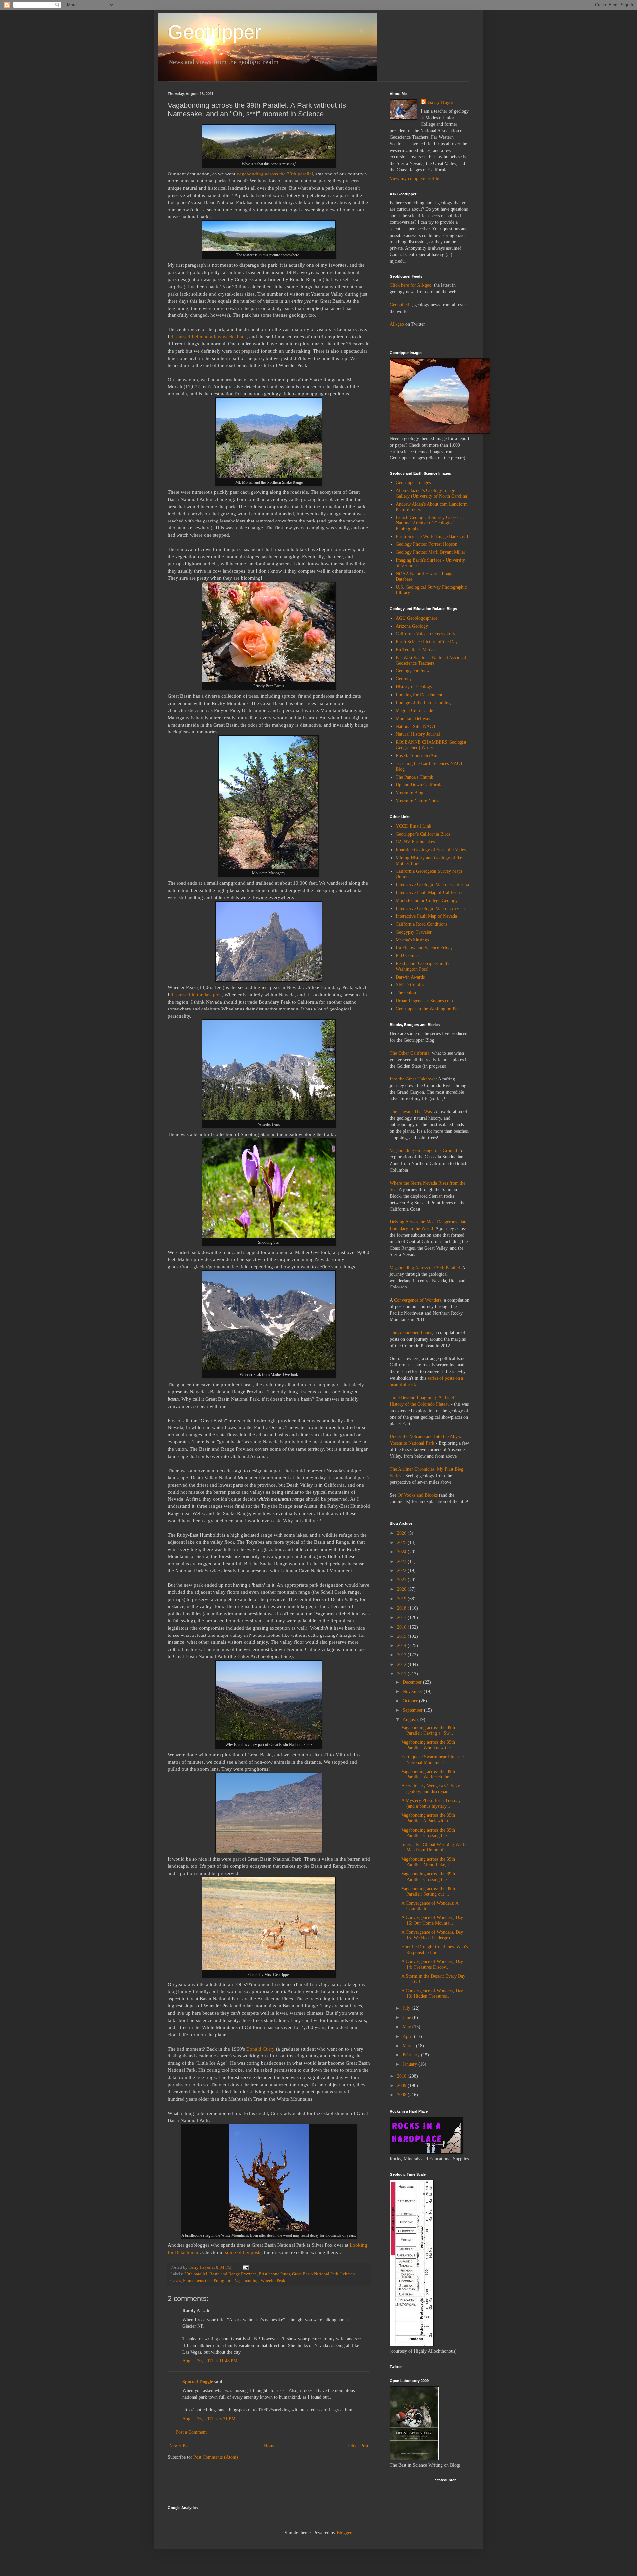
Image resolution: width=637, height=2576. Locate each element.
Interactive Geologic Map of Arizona (430, 908)
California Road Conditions (422, 924)
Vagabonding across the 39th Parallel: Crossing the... (428, 1833)
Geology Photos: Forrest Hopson (426, 544)
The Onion (406, 993)
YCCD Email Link (414, 826)
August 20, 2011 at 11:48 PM (210, 2361)
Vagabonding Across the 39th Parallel (425, 1268)
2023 (402, 1561)
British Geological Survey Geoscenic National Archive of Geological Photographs (430, 523)
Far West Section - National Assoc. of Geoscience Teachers (431, 661)
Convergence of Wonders (418, 1300)
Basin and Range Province (233, 2274)
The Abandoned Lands (411, 1332)
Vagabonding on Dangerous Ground (423, 1151)
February (412, 2055)
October (411, 1701)
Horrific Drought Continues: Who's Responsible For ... (435, 1950)
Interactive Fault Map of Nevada (426, 916)
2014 (402, 1646)
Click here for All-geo (411, 285)
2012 (402, 1665)
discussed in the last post (196, 994)
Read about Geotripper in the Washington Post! (423, 966)
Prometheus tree (197, 2281)
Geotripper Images (413, 483)
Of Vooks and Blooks (418, 1495)
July (407, 2008)
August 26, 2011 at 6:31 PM (209, 2419)
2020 (402, 1589)
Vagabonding (247, 2281)
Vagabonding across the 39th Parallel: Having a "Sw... (428, 1730)
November (413, 1691)
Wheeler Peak (273, 2281)
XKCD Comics (410, 985)
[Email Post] (245, 2267)
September (413, 1710)
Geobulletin (401, 305)
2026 (402, 1533)
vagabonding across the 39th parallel (275, 174)
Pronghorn (223, 2281)
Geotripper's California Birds (423, 834)
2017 (402, 1617)
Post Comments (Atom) (216, 2457)
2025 (402, 1542)
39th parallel (196, 2274)
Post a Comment (191, 2432)
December (413, 1682)
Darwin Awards (410, 977)
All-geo (397, 324)
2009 (402, 2086)
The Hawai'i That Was (411, 1112)
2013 (402, 1655)
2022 (402, 1571)
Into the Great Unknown (413, 1079)
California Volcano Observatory (425, 634)
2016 (402, 1627)
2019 (402, 1599)
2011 (402, 1674)
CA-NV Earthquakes (415, 842)
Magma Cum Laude (414, 710)
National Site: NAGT (416, 726)
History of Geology (414, 687)
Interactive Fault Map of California (429, 893)
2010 (402, 2076)
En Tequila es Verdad (416, 650)
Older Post (358, 2446)
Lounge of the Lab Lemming (423, 703)
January (411, 2064)
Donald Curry (260, 2049)
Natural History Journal (418, 734)
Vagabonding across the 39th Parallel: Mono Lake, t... (428, 1862)
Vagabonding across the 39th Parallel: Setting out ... (428, 1891)
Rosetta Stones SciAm (417, 756)
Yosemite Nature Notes (417, 801)
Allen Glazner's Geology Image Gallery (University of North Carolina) (432, 493)
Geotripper (214, 32)
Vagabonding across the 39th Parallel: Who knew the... (428, 1745)
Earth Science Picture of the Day (427, 642)
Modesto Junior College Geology (427, 901)
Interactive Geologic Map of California (432, 885)
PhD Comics (408, 956)
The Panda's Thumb (415, 777)
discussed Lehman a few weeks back (209, 337)
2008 (402, 2095)
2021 (402, 1580)
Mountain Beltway (413, 718)
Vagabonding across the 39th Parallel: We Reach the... (428, 1774)
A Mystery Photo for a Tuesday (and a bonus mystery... (431, 1803)
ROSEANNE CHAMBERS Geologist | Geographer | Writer (432, 745)
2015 (402, 1636)
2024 (402, 1552)
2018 (402, 1608)
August (410, 1720)
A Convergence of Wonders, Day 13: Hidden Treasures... (432, 1994)
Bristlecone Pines (274, 2274)
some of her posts (243, 2252)
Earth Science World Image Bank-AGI (432, 537)
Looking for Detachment (419, 695)
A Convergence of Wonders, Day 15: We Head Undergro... (432, 1935)
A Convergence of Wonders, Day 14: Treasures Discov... (432, 1964)
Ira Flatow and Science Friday (424, 948)
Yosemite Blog (410, 793)
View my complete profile (414, 179)
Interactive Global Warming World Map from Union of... (434, 1847)
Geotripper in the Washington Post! (429, 1009)
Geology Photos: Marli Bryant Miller (431, 552)
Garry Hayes (440, 102)
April (408, 2036)
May (408, 2027)
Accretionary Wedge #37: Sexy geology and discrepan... (431, 1789)
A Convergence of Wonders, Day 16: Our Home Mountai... (432, 1920)
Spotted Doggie (198, 2382)
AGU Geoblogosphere (417, 618)
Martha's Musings (412, 940)
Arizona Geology (412, 626)
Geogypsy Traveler (414, 932)
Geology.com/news (414, 671)
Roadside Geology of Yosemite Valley (431, 850)
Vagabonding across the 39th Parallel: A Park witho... (428, 1818)
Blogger (344, 2533)
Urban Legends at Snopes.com (424, 1001)
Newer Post (180, 2446)
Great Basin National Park (315, 2274)
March (409, 2046)
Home (270, 2446)
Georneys (405, 679)
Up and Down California (419, 785)
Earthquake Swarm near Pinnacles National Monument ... (433, 1760)
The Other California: (410, 1053)
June (408, 2018)
